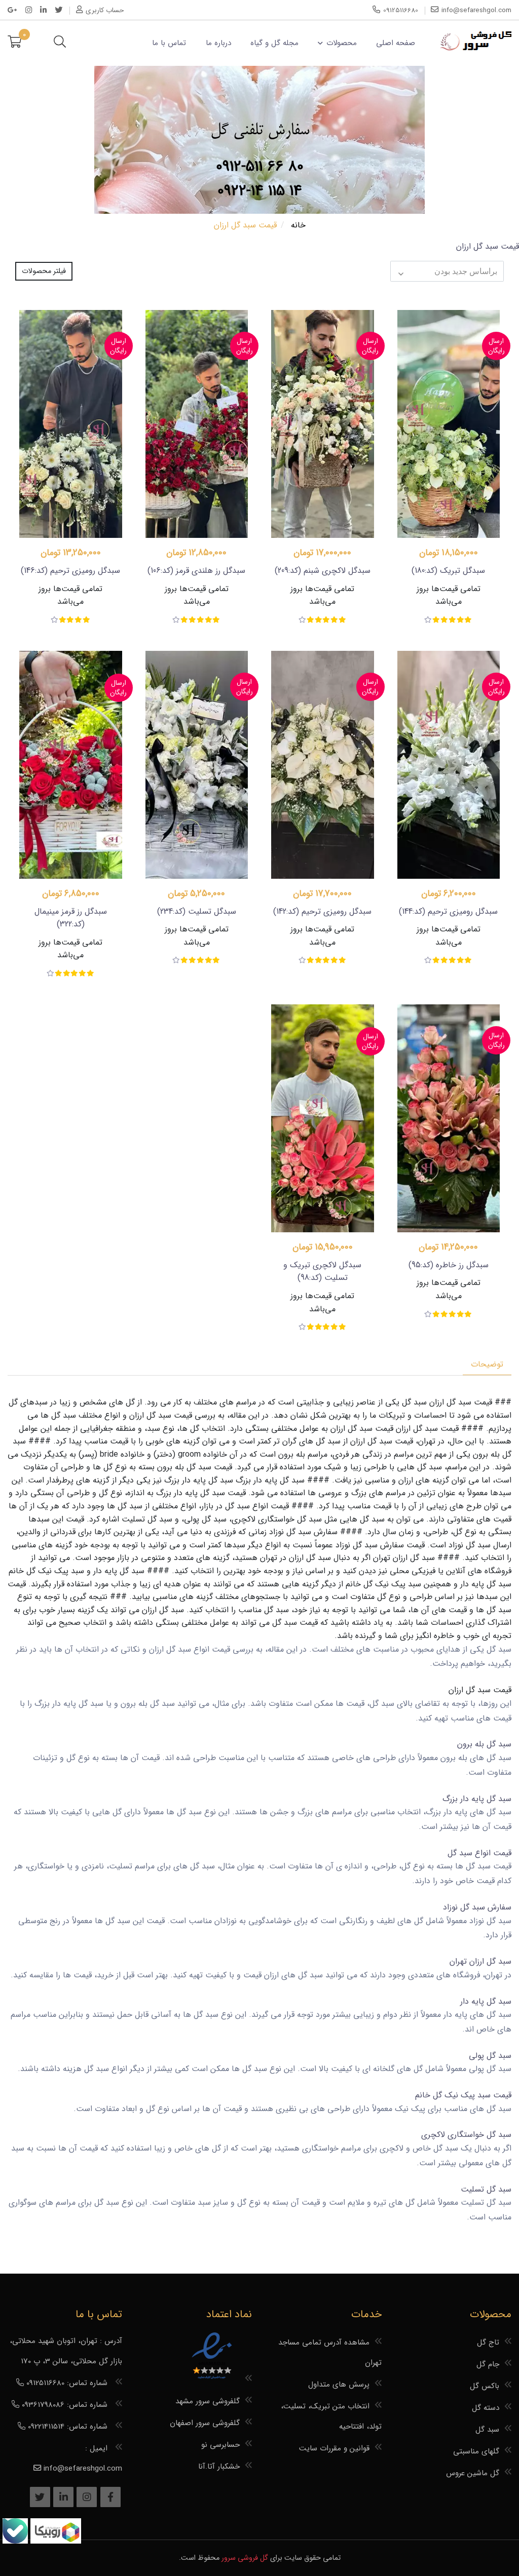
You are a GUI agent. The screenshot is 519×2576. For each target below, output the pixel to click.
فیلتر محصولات (44, 271)
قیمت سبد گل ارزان (461, 1402)
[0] (14, 43)
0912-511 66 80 (260, 167)
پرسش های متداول (339, 2385)
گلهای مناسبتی (476, 2451)
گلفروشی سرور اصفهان (205, 2423)
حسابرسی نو (220, 2445)
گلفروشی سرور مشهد (208, 2401)
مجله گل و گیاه (274, 43)
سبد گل (487, 2430)
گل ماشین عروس (473, 2473)
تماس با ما (169, 43)
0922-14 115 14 (260, 191)
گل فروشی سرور (245, 2558)
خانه (298, 225)
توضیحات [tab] (487, 1364)
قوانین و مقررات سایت (334, 2448)
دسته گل (486, 2408)
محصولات (341, 43)
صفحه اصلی (396, 43)
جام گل (488, 2364)
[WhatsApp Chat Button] (54, 2541)
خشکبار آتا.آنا (219, 2467)
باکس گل (485, 2386)
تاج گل (488, 2343)
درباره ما (218, 43)
